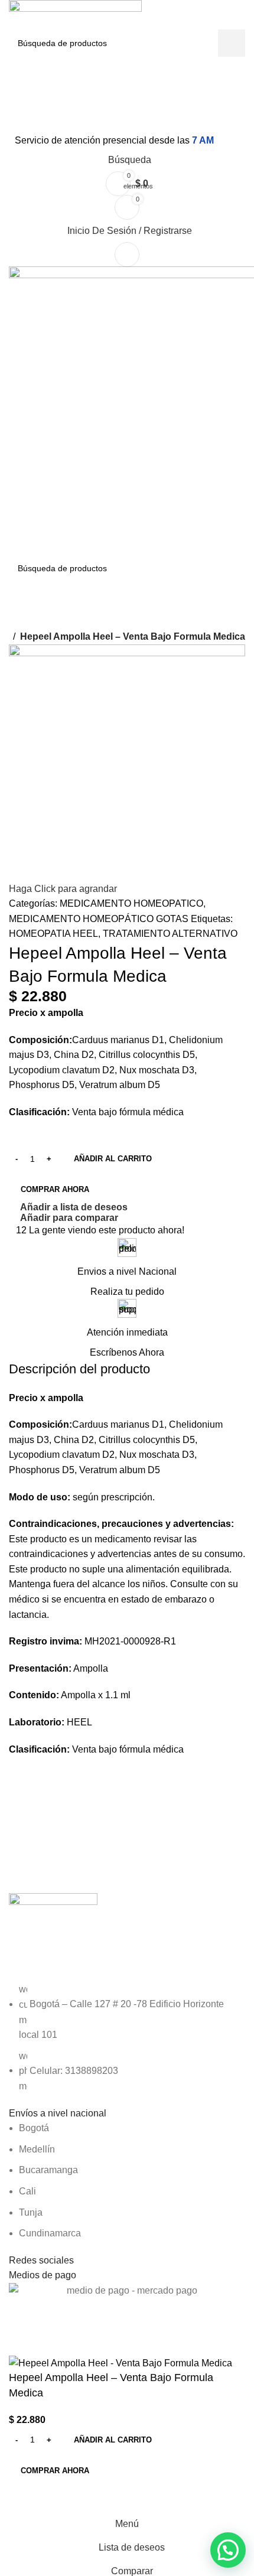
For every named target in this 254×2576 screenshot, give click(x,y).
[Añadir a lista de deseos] (56, 2497)
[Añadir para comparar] (24, 2497)
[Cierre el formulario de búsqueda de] (15, 15)
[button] (228, 2550)
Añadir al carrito (113, 1159)
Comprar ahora (55, 2471)
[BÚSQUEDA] (232, 43)
